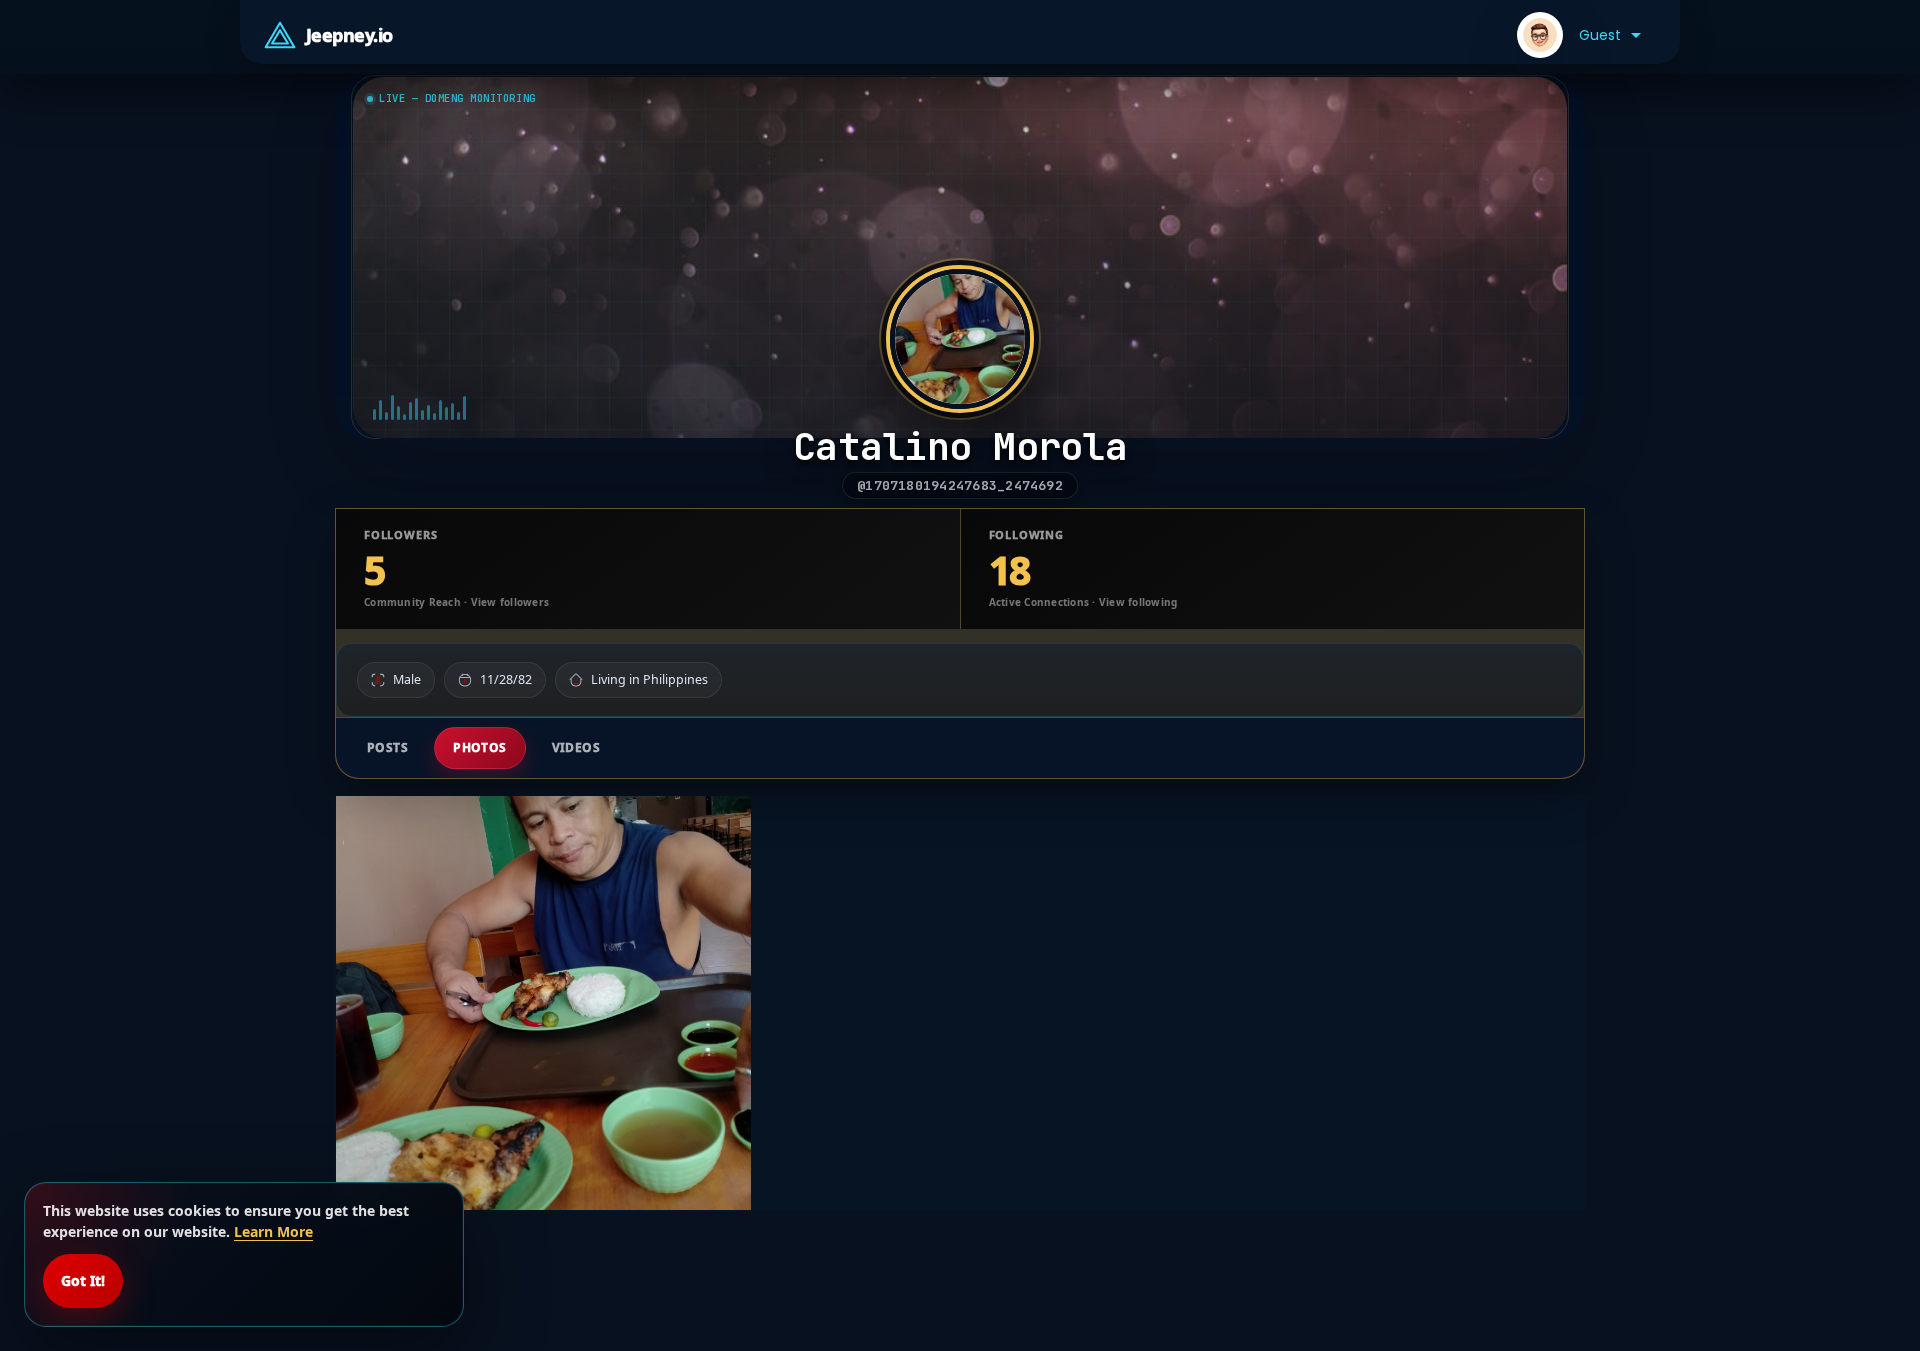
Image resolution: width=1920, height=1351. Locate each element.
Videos (576, 747)
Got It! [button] (83, 1280)
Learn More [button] (273, 1231)
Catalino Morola (960, 446)
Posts (387, 747)
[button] (1579, 35)
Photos (480, 747)
